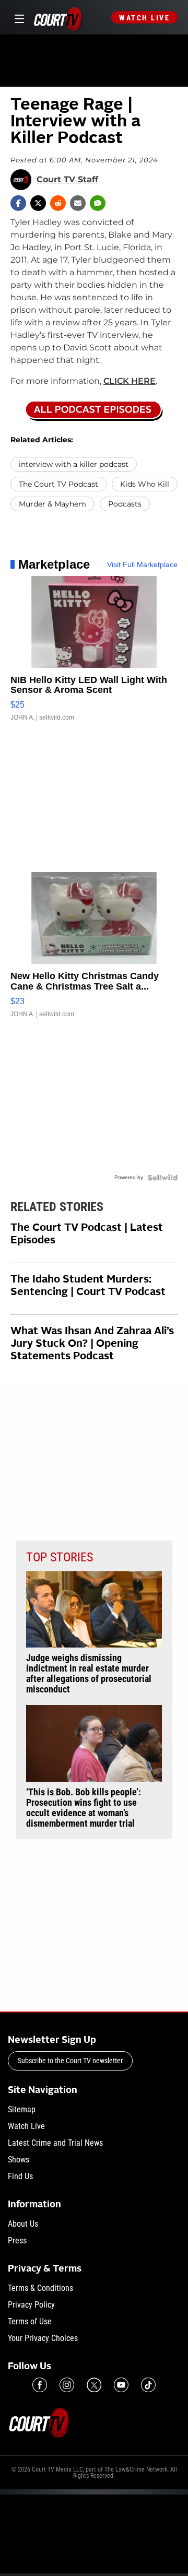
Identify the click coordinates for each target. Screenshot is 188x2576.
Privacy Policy (31, 2305)
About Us (23, 2224)
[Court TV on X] (94, 2385)
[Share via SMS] (98, 203)
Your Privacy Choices (43, 2338)
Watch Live (144, 18)
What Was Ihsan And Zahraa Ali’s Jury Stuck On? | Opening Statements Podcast (92, 1344)
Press (17, 2240)
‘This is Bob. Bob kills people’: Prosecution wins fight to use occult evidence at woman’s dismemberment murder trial (84, 1808)
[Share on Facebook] (18, 203)
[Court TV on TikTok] (148, 2385)
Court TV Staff (67, 180)
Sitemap (22, 2109)
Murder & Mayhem (52, 504)
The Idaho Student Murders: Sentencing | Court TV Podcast (88, 1286)
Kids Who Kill (145, 484)
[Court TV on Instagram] (67, 2385)
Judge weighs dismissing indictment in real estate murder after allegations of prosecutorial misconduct (89, 1674)
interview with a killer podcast (74, 464)
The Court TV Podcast (58, 484)
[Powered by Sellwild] (162, 1178)
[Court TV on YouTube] (121, 2385)
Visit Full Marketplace (142, 564)
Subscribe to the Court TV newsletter (70, 2061)
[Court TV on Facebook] (40, 2385)
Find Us (20, 2176)
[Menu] (17, 17)
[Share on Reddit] (58, 203)
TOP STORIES (60, 1557)
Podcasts (125, 504)
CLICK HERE (130, 381)
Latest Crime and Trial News (55, 2143)
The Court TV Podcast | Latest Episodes (87, 1234)
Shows (19, 2160)
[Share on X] (38, 203)
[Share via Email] (78, 203)
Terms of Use (30, 2321)
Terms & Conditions (40, 2288)
